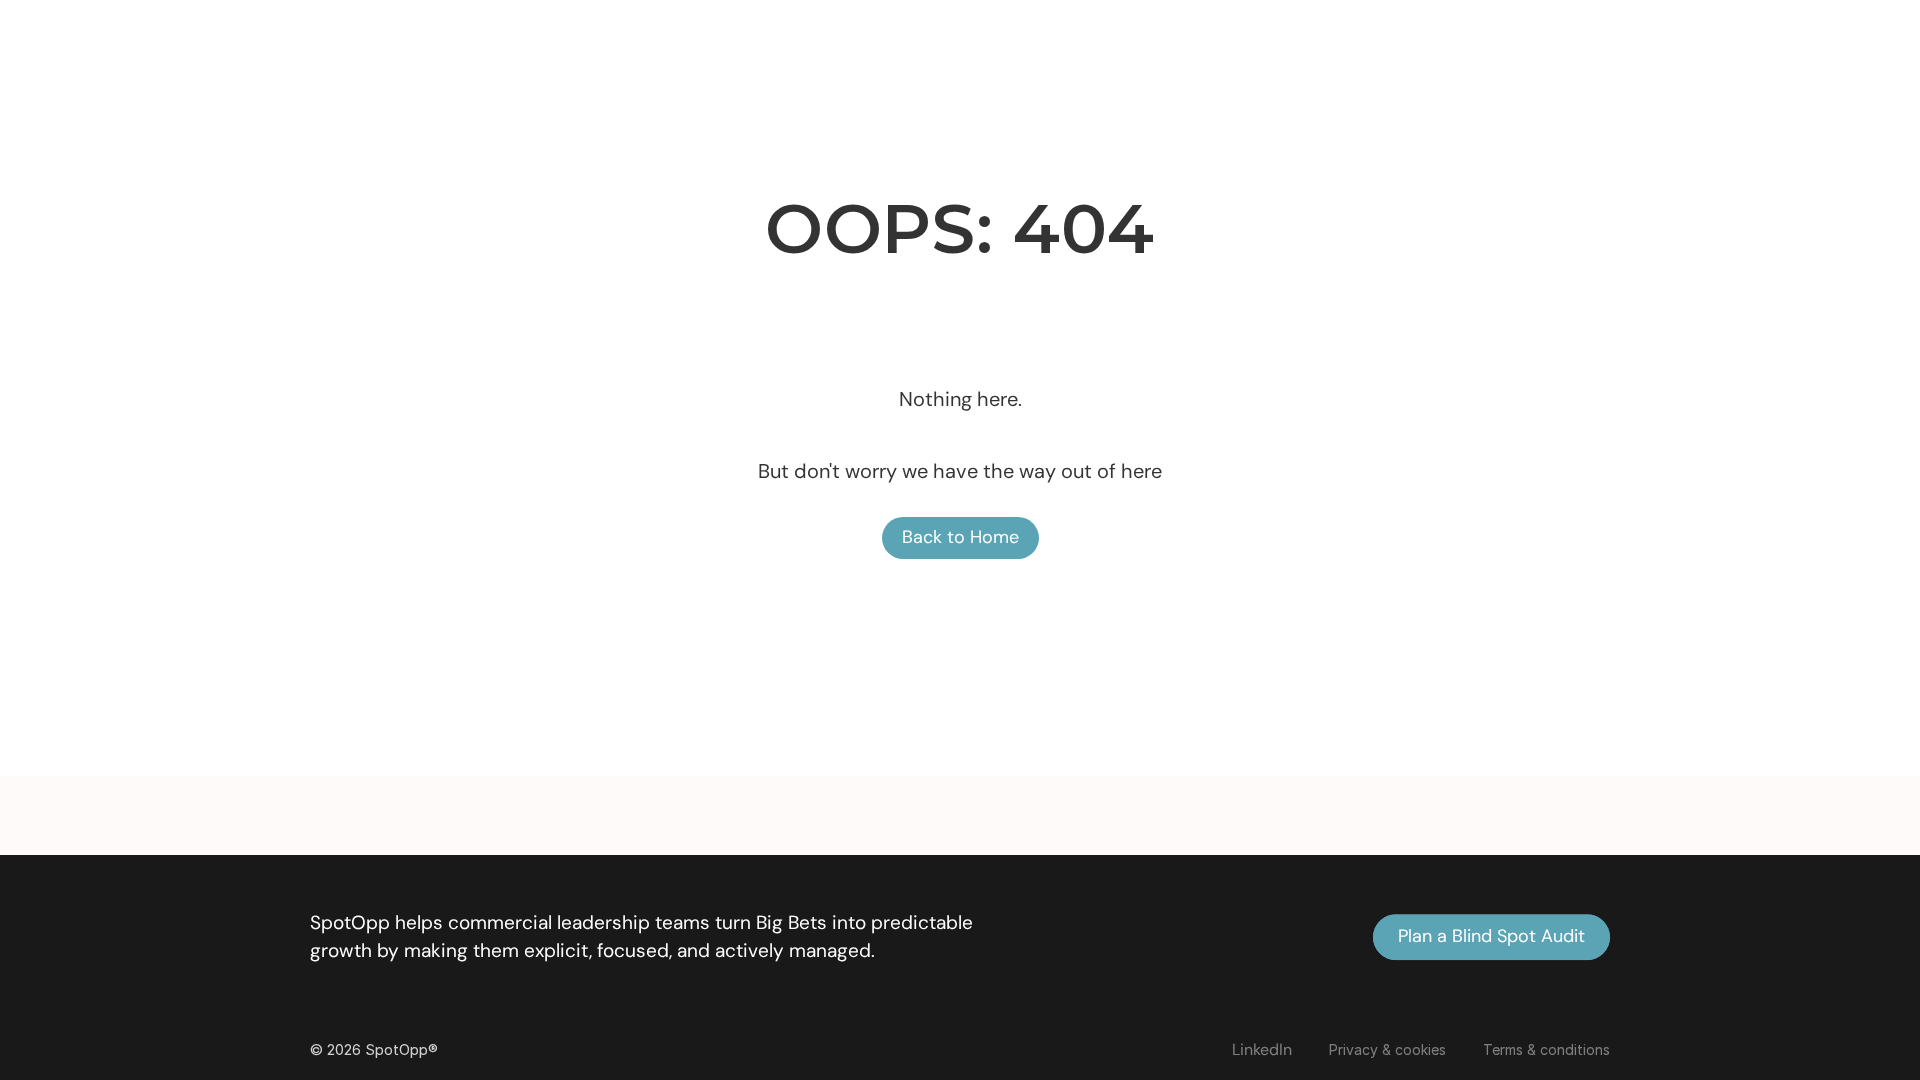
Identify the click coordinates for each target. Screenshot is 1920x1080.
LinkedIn (1262, 1049)
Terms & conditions (1546, 1049)
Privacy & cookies (1387, 1049)
